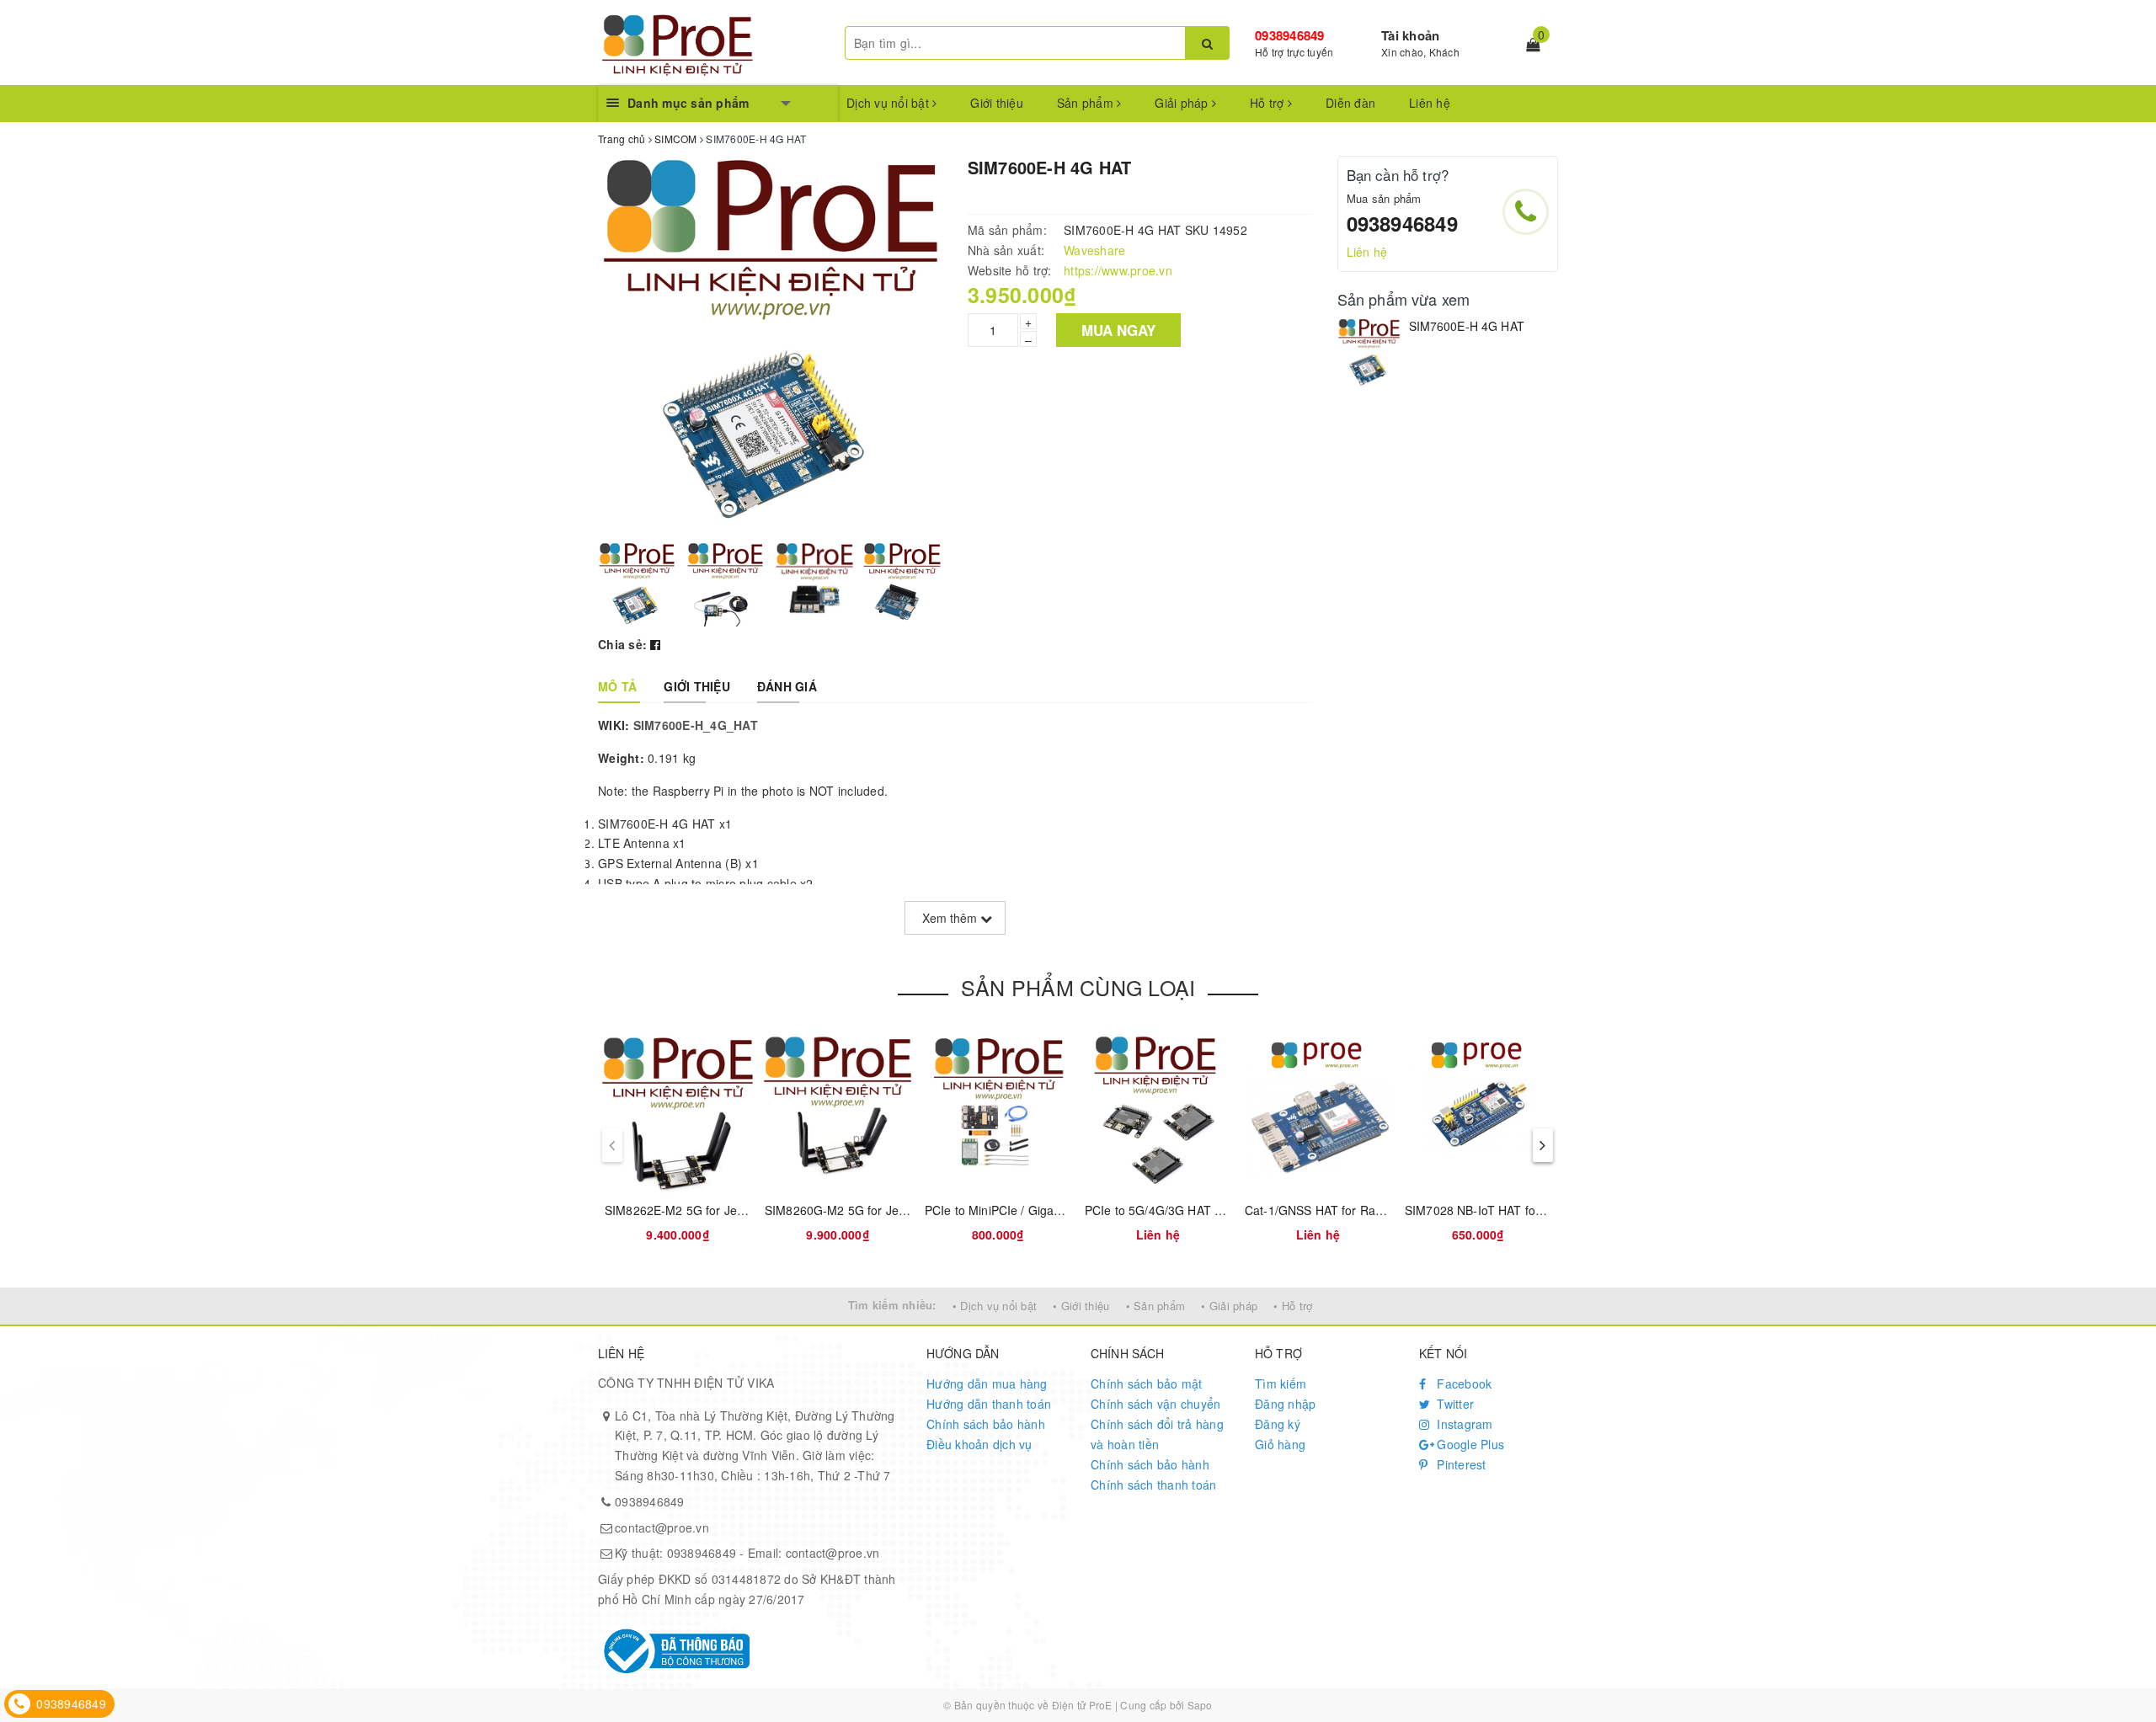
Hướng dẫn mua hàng (987, 1383)
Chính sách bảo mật (1147, 1383)
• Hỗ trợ (1293, 1306)
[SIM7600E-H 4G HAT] (1369, 353)
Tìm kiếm (1281, 1383)
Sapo (1200, 1705)
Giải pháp (1183, 103)
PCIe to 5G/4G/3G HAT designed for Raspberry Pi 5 (1226, 1210)
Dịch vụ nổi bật (889, 103)
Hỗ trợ (1269, 103)
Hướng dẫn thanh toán (989, 1404)
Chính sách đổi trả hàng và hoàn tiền (1157, 1434)
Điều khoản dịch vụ (979, 1444)
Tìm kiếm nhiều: (892, 1305)
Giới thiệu (997, 103)
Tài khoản (1410, 35)
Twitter (1454, 1404)
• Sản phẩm (1156, 1306)
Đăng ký (1278, 1424)
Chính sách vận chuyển (1155, 1404)
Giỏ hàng (1280, 1444)
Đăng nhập (1285, 1404)
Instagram (1463, 1424)
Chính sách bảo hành (986, 1424)
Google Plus (1469, 1444)
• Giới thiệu (1081, 1306)
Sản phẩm (1087, 103)
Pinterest (1460, 1464)
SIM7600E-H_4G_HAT (696, 725)
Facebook (1462, 1383)
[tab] (617, 686)
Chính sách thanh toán (1153, 1485)
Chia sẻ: (622, 644)
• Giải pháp (1229, 1306)
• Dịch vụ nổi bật (995, 1306)
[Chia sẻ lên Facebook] (655, 644)
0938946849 (1290, 35)
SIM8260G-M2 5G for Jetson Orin (857, 1210)
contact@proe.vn (662, 1527)
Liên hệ (1430, 103)
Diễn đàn (1350, 103)
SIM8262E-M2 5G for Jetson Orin (696, 1210)
